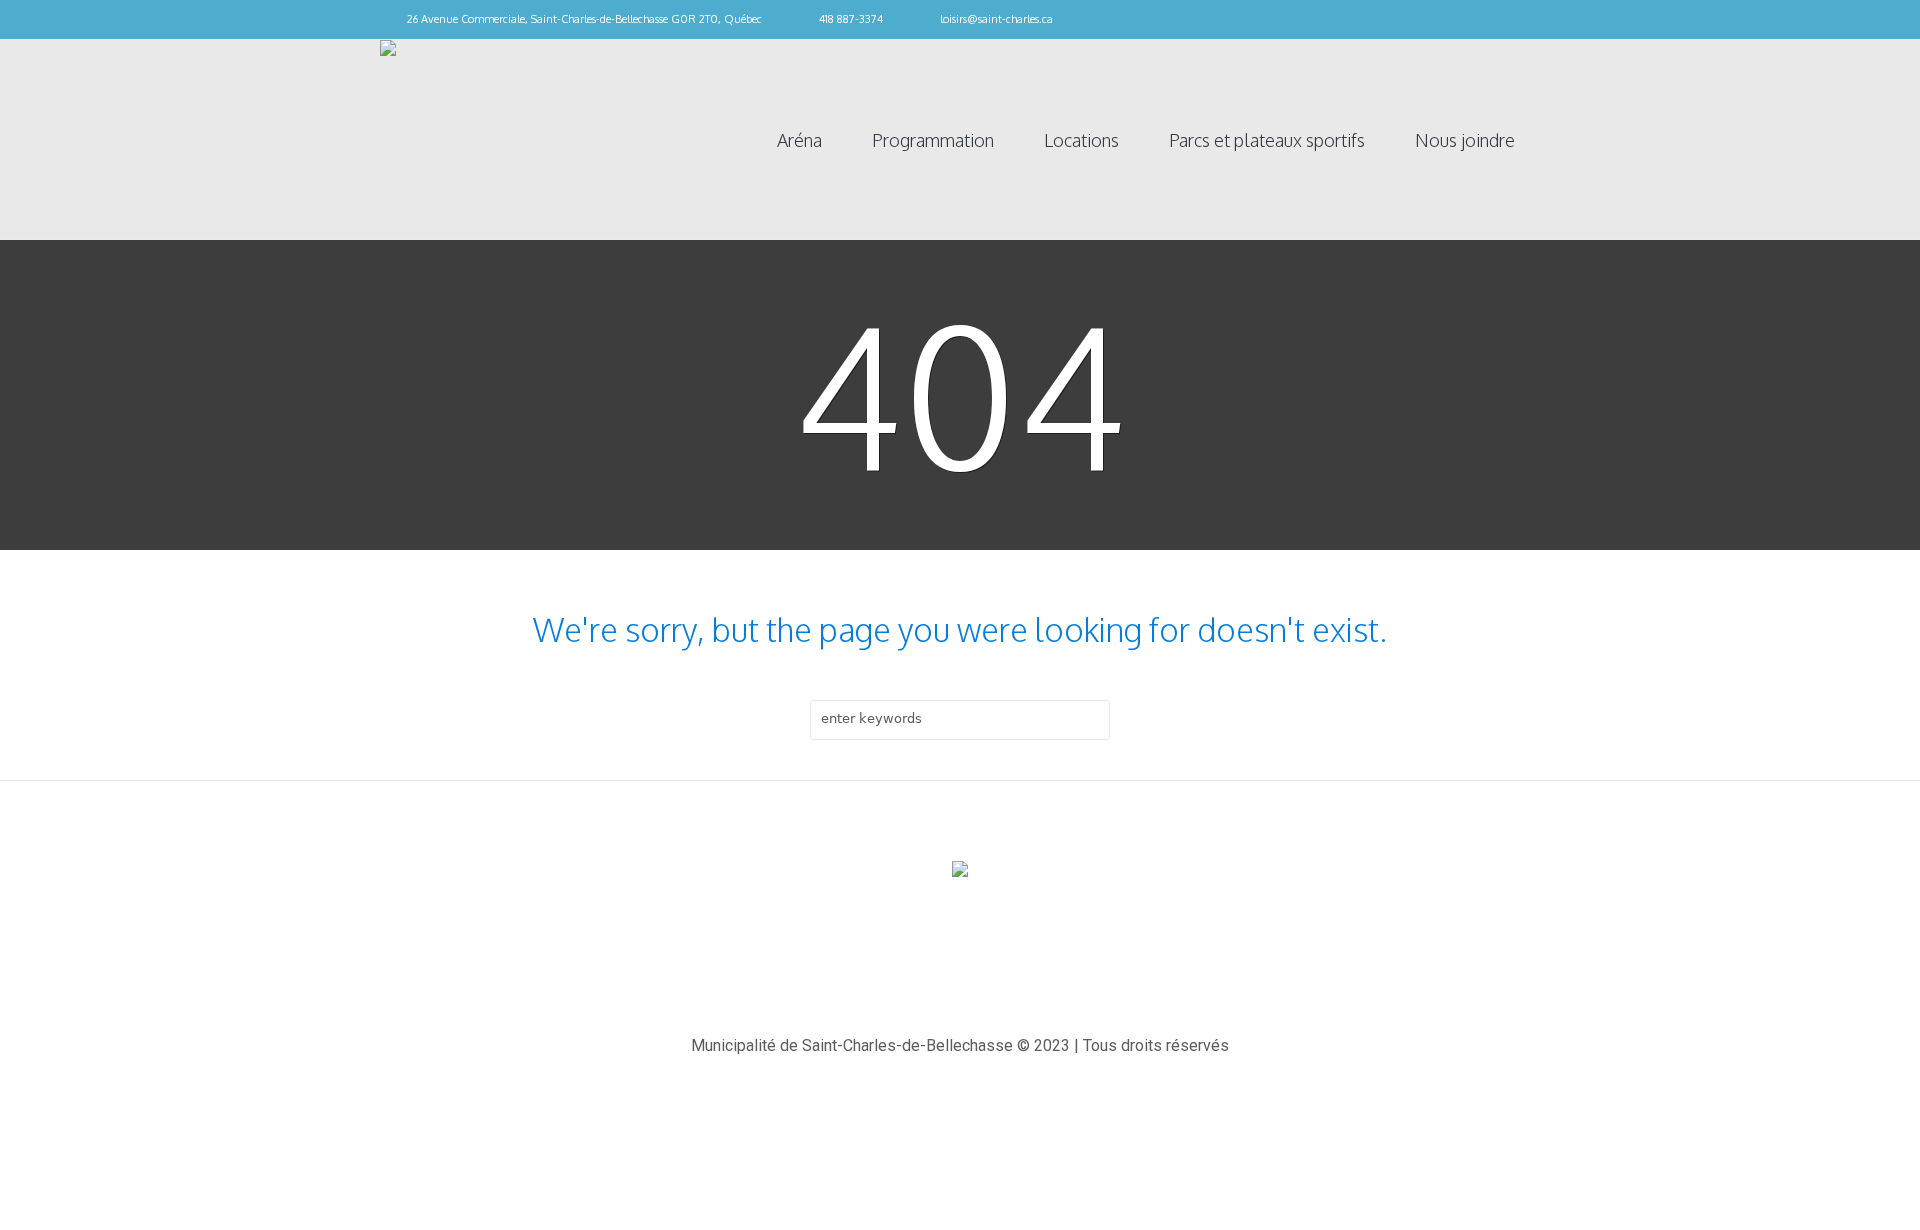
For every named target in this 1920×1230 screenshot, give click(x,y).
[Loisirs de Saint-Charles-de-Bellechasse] (960, 870)
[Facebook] (1530, 20)
